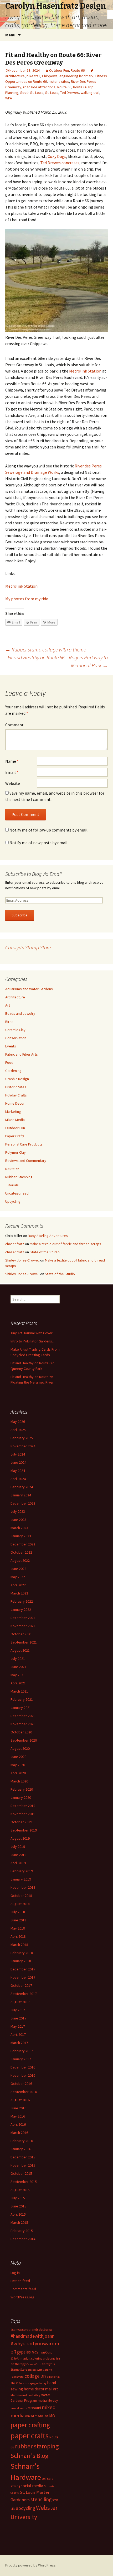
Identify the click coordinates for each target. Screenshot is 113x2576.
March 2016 (19, 2133)
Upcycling (13, 1201)
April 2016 (18, 2124)
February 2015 (22, 2231)
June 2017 (18, 2018)
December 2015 (23, 2157)
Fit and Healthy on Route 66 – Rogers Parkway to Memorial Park (58, 661)
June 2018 (18, 1920)
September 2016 (24, 2092)
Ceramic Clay (15, 1030)
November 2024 (23, 1446)
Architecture (15, 997)
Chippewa (50, 76)
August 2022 (20, 1560)
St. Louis (52, 93)
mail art (52, 2389)
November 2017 (23, 1977)
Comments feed (23, 2289)
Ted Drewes (70, 93)
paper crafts (30, 2436)
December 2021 (23, 1618)
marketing (34, 2395)
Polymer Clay (16, 1152)
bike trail (33, 76)
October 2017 (21, 1985)
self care (47, 2479)
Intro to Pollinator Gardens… (33, 1341)
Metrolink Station (85, 371)
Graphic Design (17, 1079)
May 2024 (18, 1471)
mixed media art (37, 2416)
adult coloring (33, 2358)
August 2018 (20, 1904)
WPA (9, 98)
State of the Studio (45, 1252)
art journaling (52, 2358)
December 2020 (23, 1716)
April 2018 (18, 1936)
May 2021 (18, 1675)
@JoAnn (16, 2358)
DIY (43, 2376)
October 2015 (21, 2173)
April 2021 (18, 1683)
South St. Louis (32, 93)
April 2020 (18, 1773)
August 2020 (20, 1748)
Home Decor (15, 1103)
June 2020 (18, 1757)
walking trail (90, 93)
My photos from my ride (27, 599)
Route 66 (78, 70)
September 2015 (24, 2182)
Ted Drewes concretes (60, 163)
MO (52, 2416)
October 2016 (21, 2084)
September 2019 (24, 1830)
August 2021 (20, 1650)
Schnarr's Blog (30, 2456)
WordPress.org (22, 2297)
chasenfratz (15, 1244)
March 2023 (19, 1528)
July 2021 (18, 1659)
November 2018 (23, 1887)
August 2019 (20, 1838)
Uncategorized (17, 1193)
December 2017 (23, 1969)
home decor (34, 2389)
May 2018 (18, 1928)
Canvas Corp (34, 2364)
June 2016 (18, 2108)
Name (12, 761)
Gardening (13, 1071)
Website (13, 783)
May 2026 (18, 1422)
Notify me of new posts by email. (39, 843)
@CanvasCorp (42, 2352)
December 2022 (23, 1544)
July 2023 (18, 1511)
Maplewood (19, 2395)
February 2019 (22, 1871)
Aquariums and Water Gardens (29, 989)
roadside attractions (39, 87)
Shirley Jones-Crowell (22, 1260)
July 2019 (18, 1847)
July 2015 (18, 2198)
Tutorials (12, 1185)
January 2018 (21, 1961)
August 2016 (20, 2100)
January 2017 (21, 2059)
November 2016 (23, 2075)
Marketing (13, 1111)
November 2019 (23, 1814)
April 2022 (18, 1585)
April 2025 (18, 1430)
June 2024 (18, 1462)
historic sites (59, 81)
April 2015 (18, 2214)
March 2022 (19, 1593)
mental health (19, 2408)
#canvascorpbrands (24, 2330)
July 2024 (18, 1454)
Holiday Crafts (16, 1095)
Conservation (16, 1038)
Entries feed (20, 2281)
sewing (15, 2486)
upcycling (25, 2508)
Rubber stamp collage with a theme (46, 649)
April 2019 (18, 1863)
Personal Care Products (24, 1144)
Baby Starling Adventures (48, 1236)
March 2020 (19, 1781)
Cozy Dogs (57, 156)
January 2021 (21, 1708)
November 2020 (23, 1724)
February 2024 (22, 1487)
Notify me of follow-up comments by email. (49, 830)
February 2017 (22, 2051)
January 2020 (21, 1797)
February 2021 (22, 1699)
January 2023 (21, 1536)
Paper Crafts (15, 1136)
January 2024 (21, 1495)
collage (32, 2376)
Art (8, 1005)
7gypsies (22, 2352)
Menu (10, 35)
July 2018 (18, 1912)
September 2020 (24, 1740)
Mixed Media (15, 1120)
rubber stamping (37, 2446)
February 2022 (22, 1601)
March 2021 (19, 1691)
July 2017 (18, 2010)
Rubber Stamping (19, 1177)
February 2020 (22, 1789)
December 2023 (23, 1503)
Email (12, 772)
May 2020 (18, 1765)
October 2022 (21, 1552)
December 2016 (23, 2067)
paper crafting (30, 2425)
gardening (40, 2383)
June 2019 (18, 1855)
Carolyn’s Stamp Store (28, 947)
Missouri (34, 2408)
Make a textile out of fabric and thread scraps (65, 1244)
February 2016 (22, 2141)
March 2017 (19, 2043)
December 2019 (23, 1806)
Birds (9, 1022)
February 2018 (22, 1953)
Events (11, 1046)
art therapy (18, 2364)
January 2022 (21, 1610)
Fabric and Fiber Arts (22, 1054)
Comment (14, 725)
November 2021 (23, 1626)
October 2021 (21, 1634)
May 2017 (18, 2026)
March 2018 (19, 1945)
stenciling (41, 2499)
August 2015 (20, 2190)
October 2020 (21, 1732)
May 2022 (18, 1577)
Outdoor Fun (59, 70)
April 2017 (18, 2034)
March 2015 (19, 2222)
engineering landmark (76, 76)
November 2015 (23, 2165)
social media (32, 2486)
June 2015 (18, 2206)
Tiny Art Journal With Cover (32, 1333)
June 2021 (18, 1667)
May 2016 (18, 2116)
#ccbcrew (46, 2330)
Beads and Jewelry (20, 1013)
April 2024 (18, 1479)
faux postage (26, 2383)
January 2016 (21, 2149)
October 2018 (21, 1896)
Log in (15, 2273)
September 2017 (24, 1994)
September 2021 (24, 1642)
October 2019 (21, 1822)
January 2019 (21, 1879)
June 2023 (18, 1520)
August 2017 (20, 2002)
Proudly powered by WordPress (30, 2565)
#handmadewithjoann (32, 2336)
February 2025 (22, 1438)
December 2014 (23, 2239)
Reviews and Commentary (26, 1161)
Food (9, 1062)
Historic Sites (16, 1087)
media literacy (48, 2401)
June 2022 (18, 1569)
